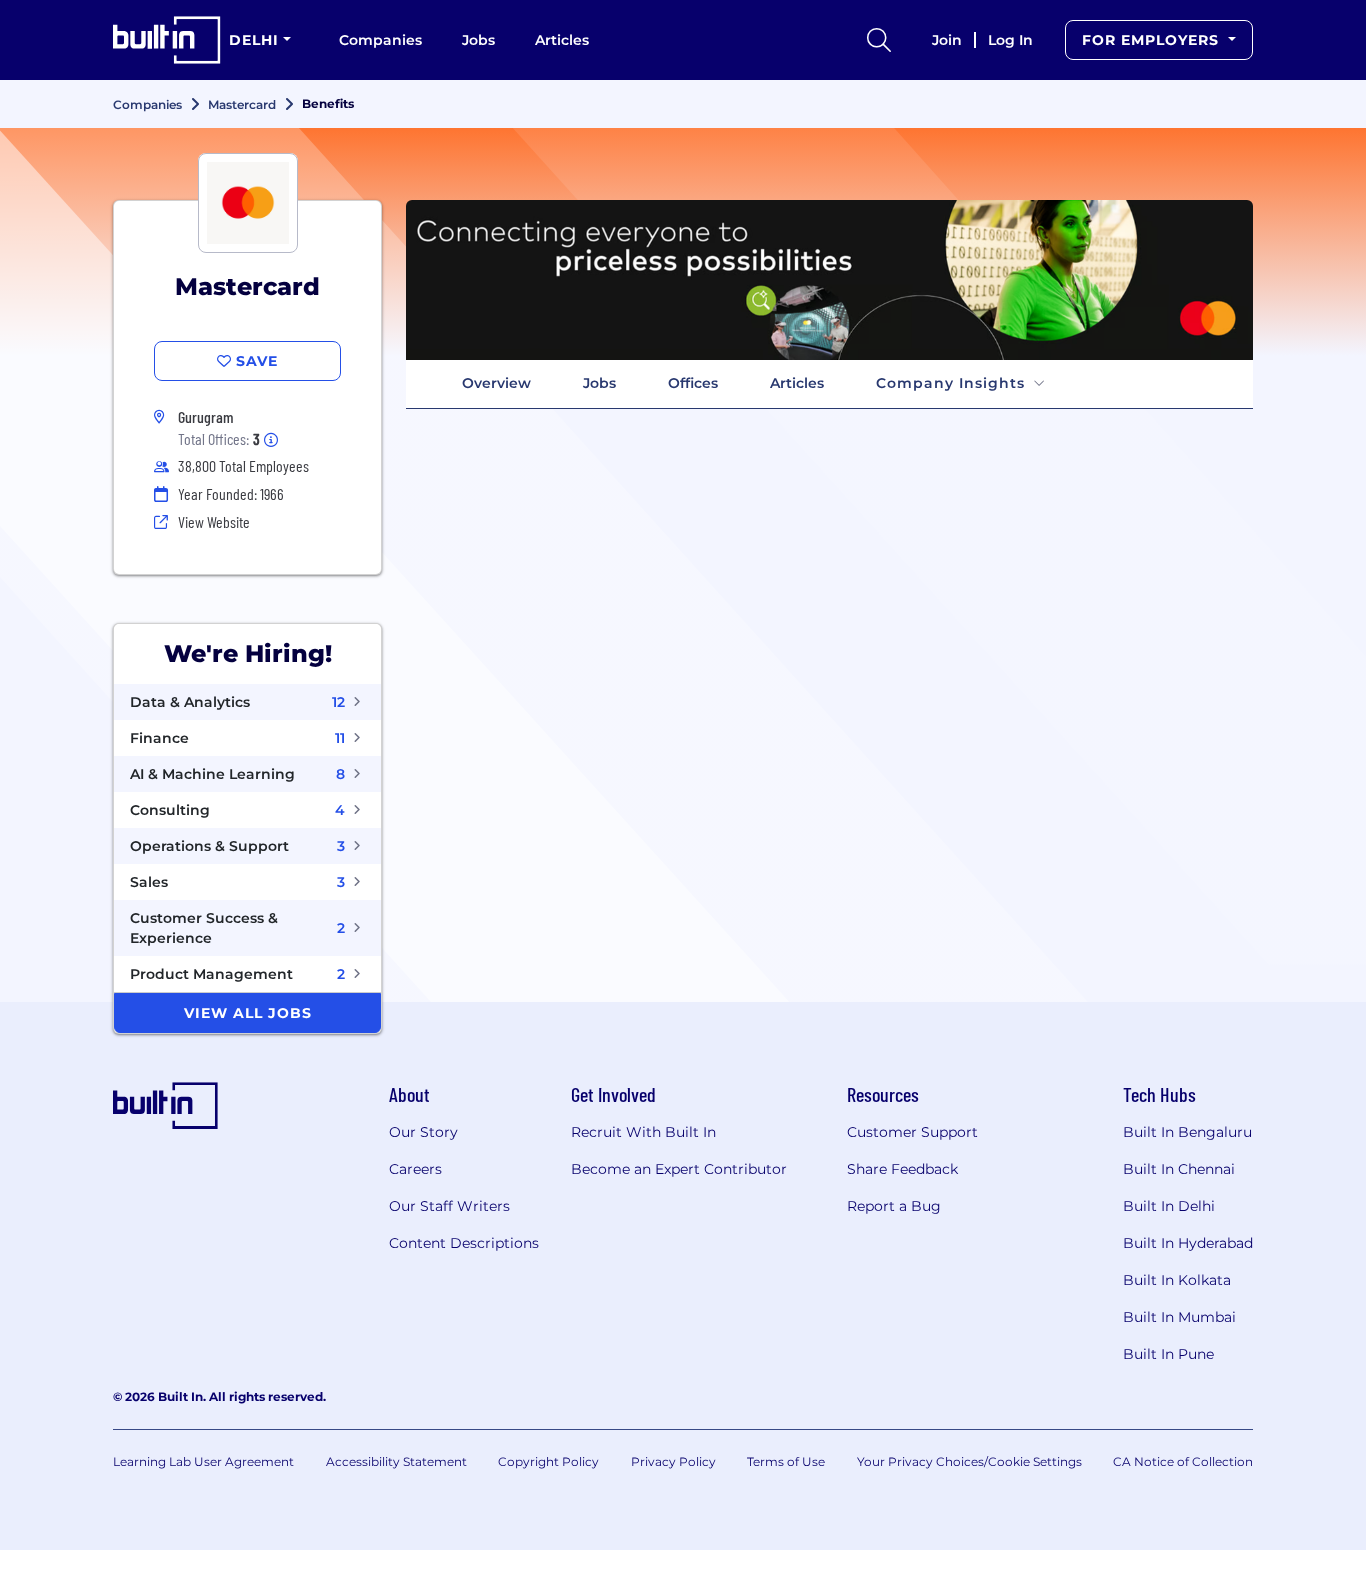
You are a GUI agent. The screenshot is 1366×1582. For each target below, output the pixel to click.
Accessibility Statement (396, 1461)
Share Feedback (902, 1169)
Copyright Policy (548, 1461)
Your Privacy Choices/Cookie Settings (969, 1461)
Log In (1010, 40)
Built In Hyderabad (1188, 1243)
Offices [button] (693, 383)
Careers (415, 1169)
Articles (562, 40)
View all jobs (248, 1013)
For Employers (1153, 40)
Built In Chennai (1179, 1169)
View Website (214, 521)
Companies (380, 40)
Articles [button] (797, 383)
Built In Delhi (1169, 1206)
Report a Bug (894, 1206)
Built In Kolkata (1177, 1280)
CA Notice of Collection (1183, 1461)
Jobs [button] (599, 383)
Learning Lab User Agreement (203, 1461)
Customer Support (912, 1132)
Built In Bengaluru (1187, 1132)
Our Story (423, 1132)
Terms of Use (786, 1461)
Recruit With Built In (643, 1132)
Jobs (478, 40)
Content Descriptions (464, 1243)
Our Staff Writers (449, 1206)
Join (947, 40)
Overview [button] (496, 383)
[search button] (879, 40)
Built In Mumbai (1179, 1317)
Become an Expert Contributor (679, 1169)
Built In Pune (1168, 1354)
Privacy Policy (673, 1461)
